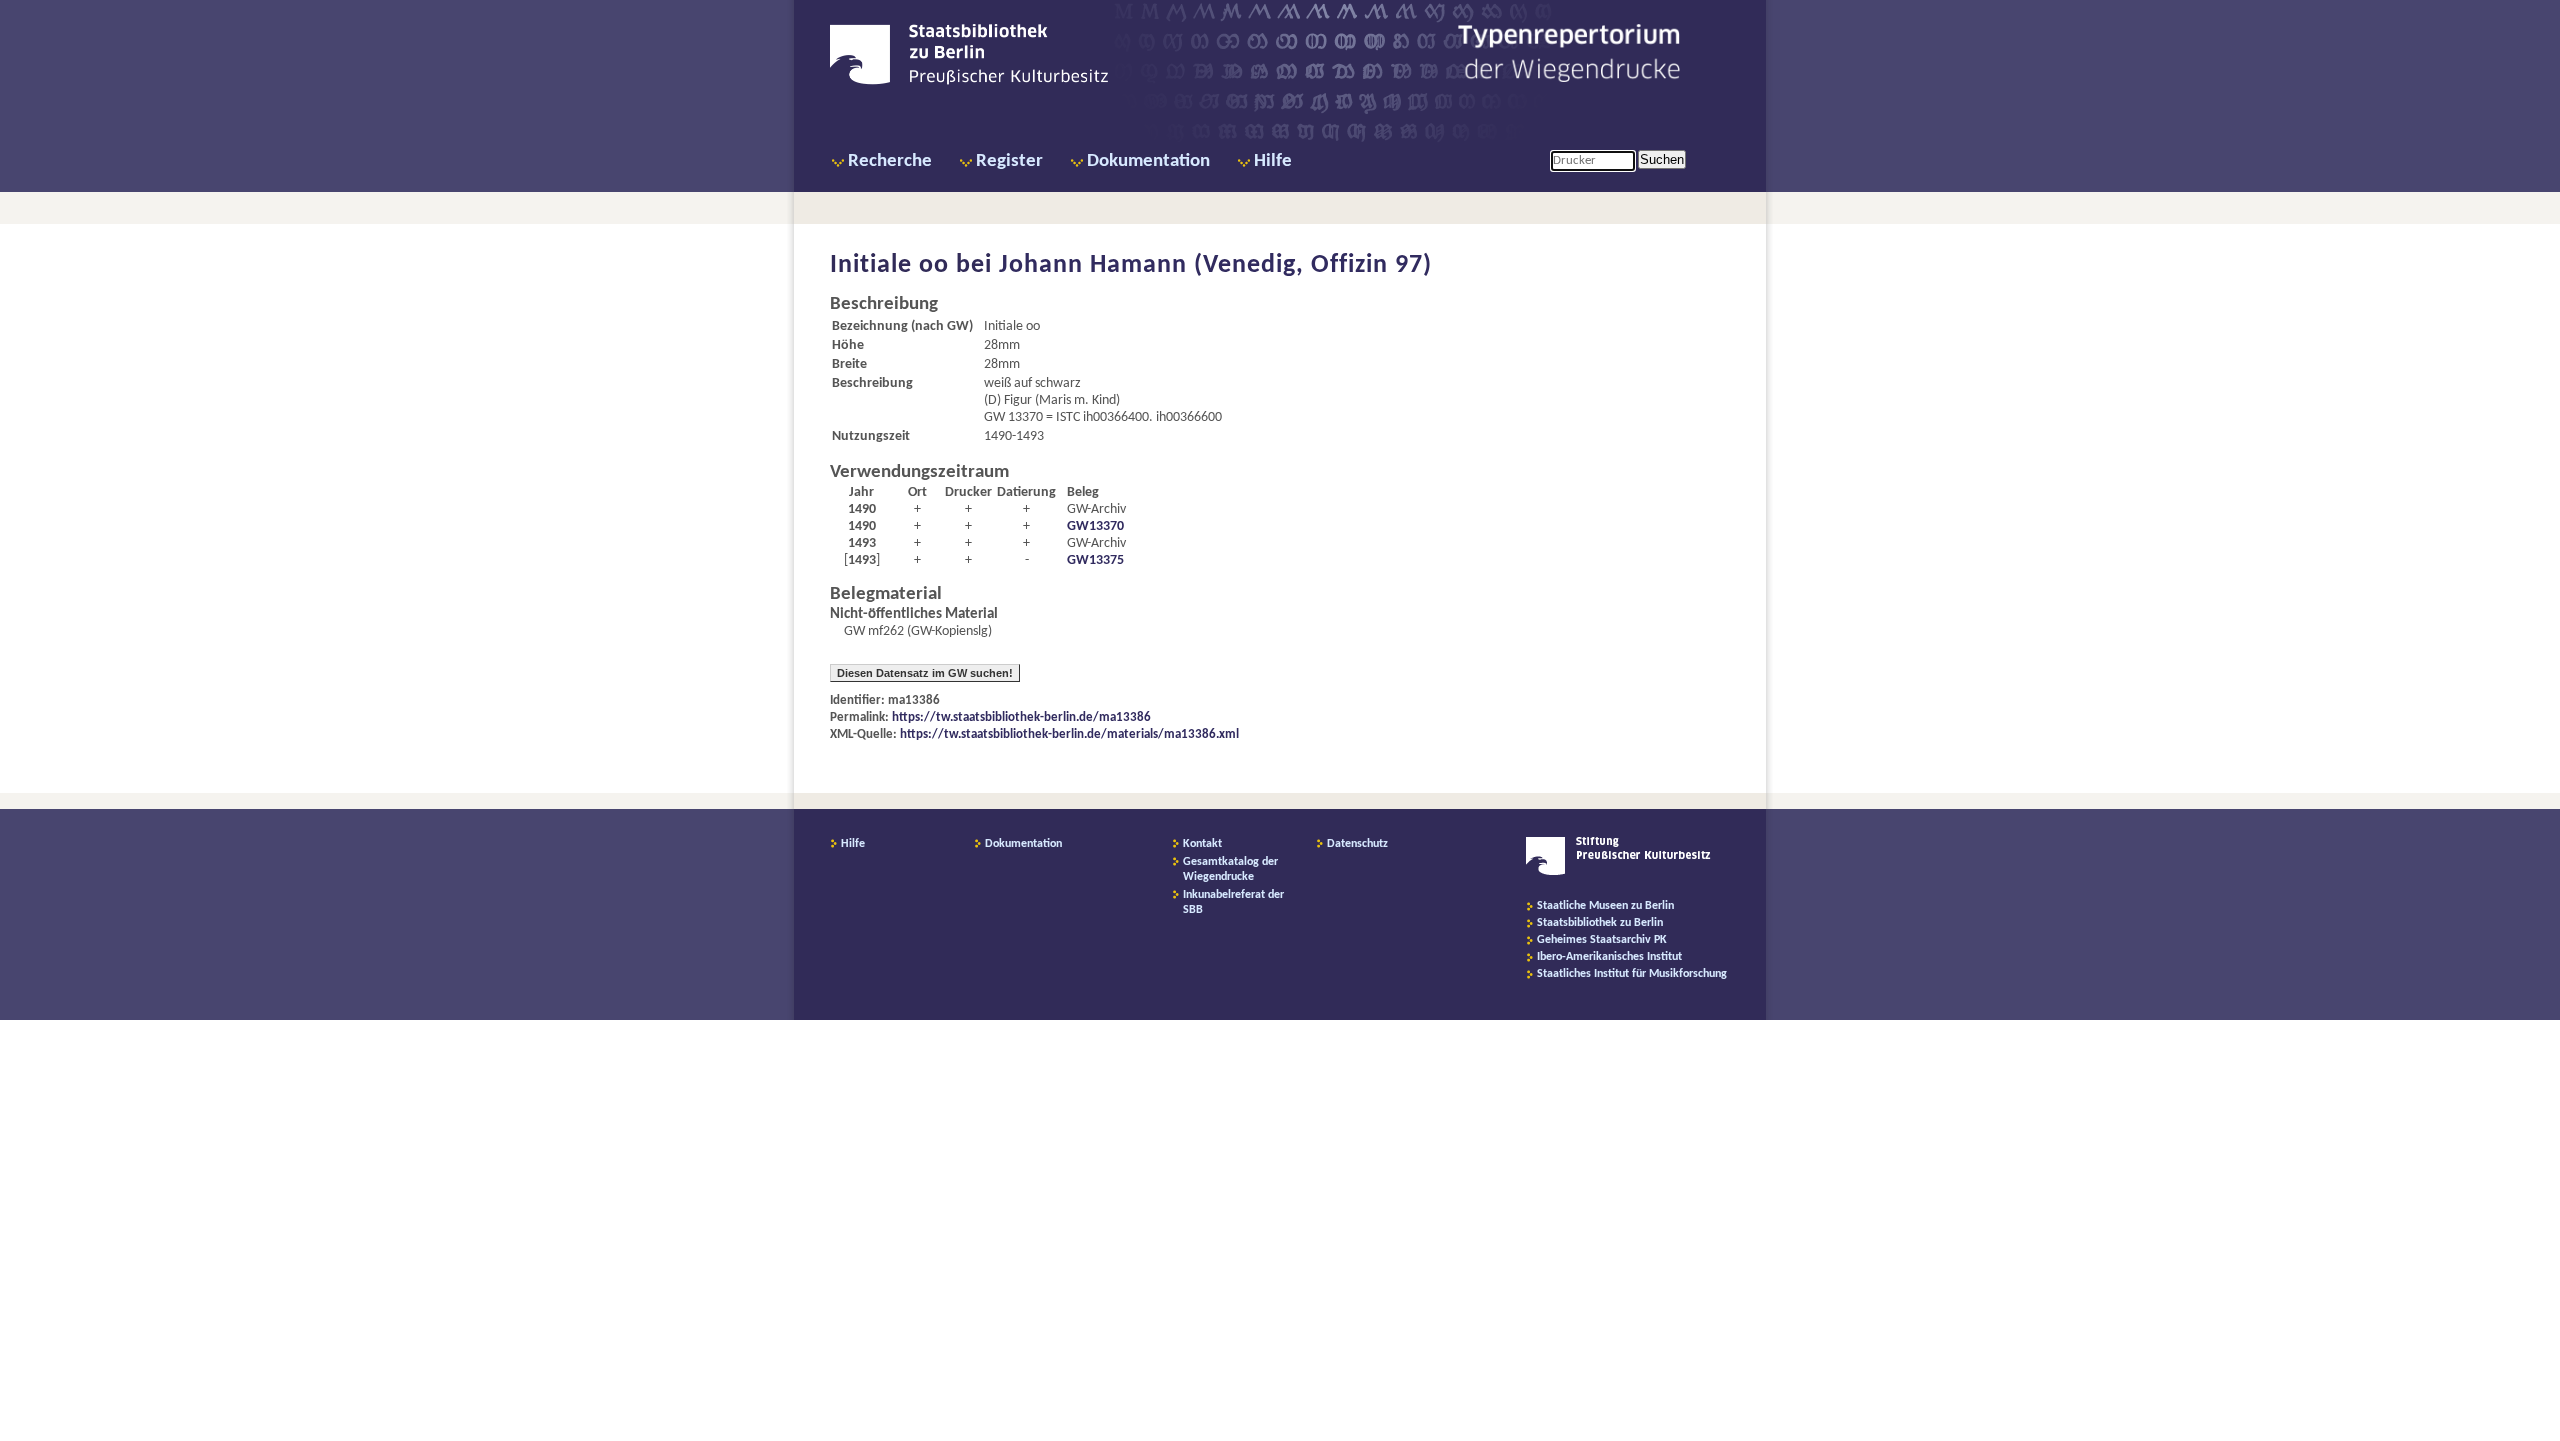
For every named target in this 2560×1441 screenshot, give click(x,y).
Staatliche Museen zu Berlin (1605, 906)
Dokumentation (1148, 161)
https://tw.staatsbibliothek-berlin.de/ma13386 (1021, 717)
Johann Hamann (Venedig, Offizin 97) (1215, 265)
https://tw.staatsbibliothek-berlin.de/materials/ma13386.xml (1069, 734)
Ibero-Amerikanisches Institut (1609, 957)
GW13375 (1095, 560)
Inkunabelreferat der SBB (1233, 902)
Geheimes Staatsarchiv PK (1602, 940)
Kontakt (1202, 844)
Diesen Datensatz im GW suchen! (925, 673)
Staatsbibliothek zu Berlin (1600, 923)
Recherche (890, 161)
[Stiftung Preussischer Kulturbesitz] (1618, 872)
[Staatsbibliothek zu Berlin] (969, 82)
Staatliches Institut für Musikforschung (1632, 974)
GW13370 (1095, 526)
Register (1009, 161)
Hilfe (1273, 161)
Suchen (1662, 159)
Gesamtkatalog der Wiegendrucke (1230, 869)
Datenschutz (1357, 844)
